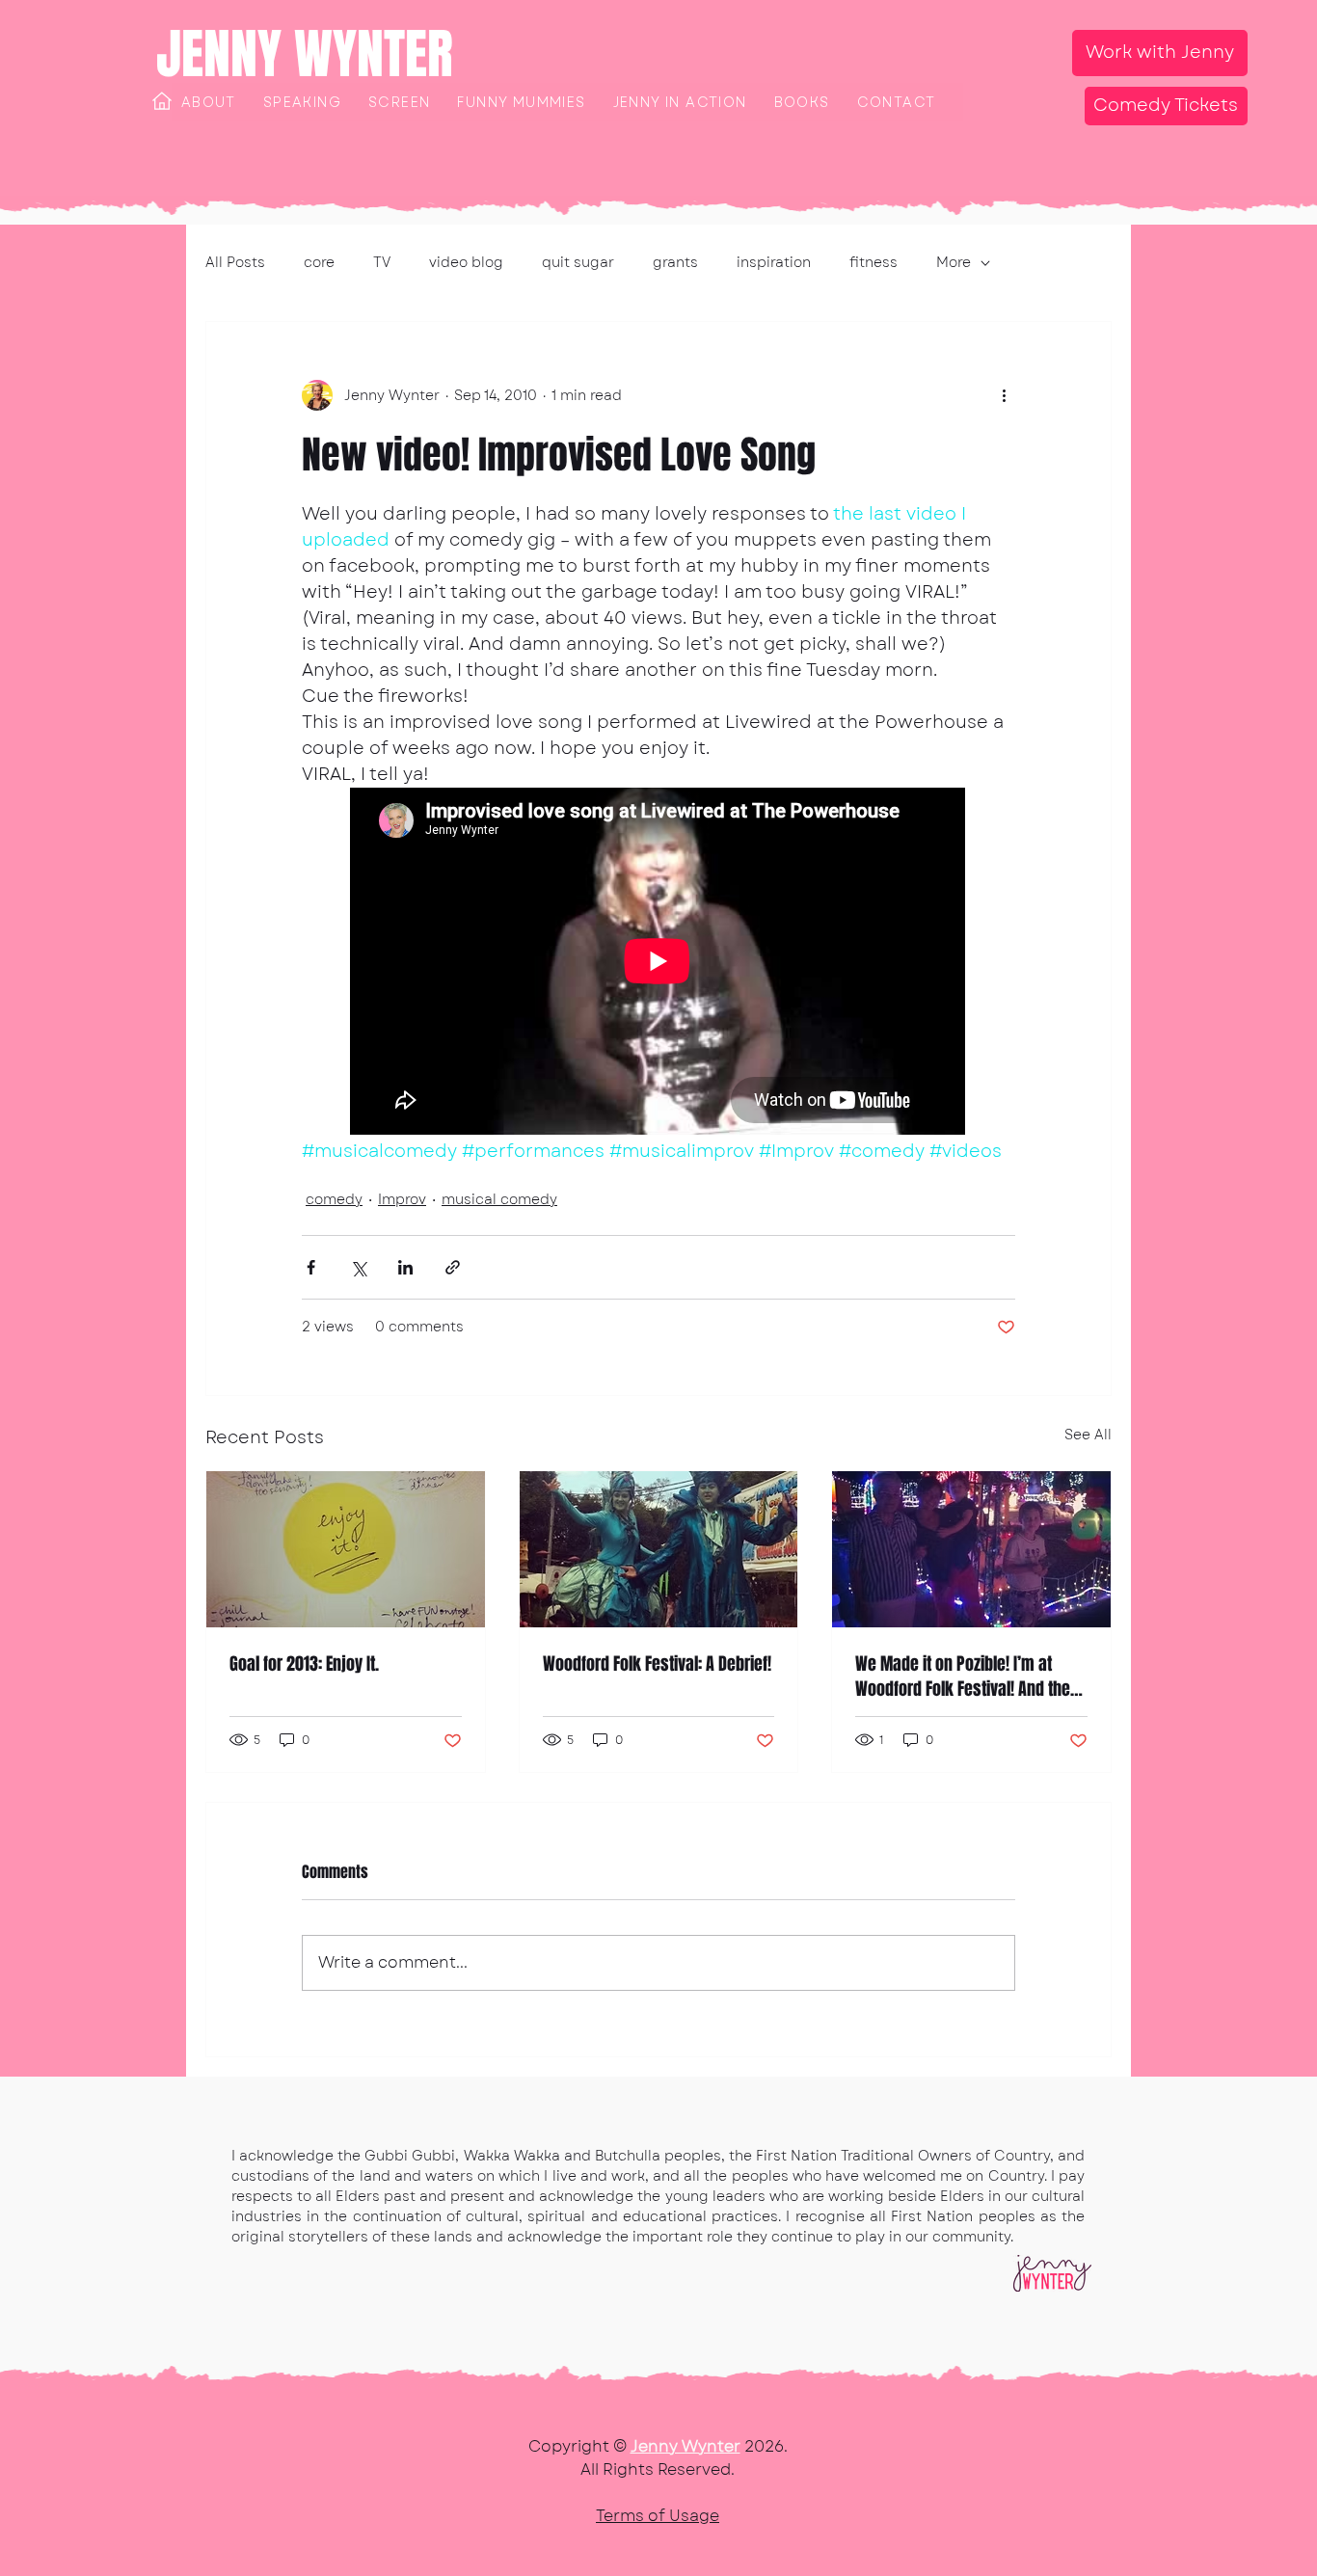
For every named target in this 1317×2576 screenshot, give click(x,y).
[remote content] (658, 963)
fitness (874, 263)
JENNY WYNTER (305, 54)
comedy (334, 1199)
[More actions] (1004, 395)
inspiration (774, 263)
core (319, 263)
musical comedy (499, 1199)
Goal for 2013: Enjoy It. (304, 1664)
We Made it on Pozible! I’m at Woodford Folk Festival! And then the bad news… (967, 1677)
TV (382, 263)
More (954, 263)
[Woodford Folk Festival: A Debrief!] (659, 1549)
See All (1088, 1435)
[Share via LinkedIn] (405, 1267)
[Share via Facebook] (311, 1267)
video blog (466, 263)
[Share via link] (453, 1267)
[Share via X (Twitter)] (358, 1267)
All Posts (235, 263)
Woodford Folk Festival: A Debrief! (657, 1664)
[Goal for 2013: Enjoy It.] (346, 1549)
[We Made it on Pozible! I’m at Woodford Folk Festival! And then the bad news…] (971, 1549)
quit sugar (578, 263)
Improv (402, 1199)
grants (675, 263)
